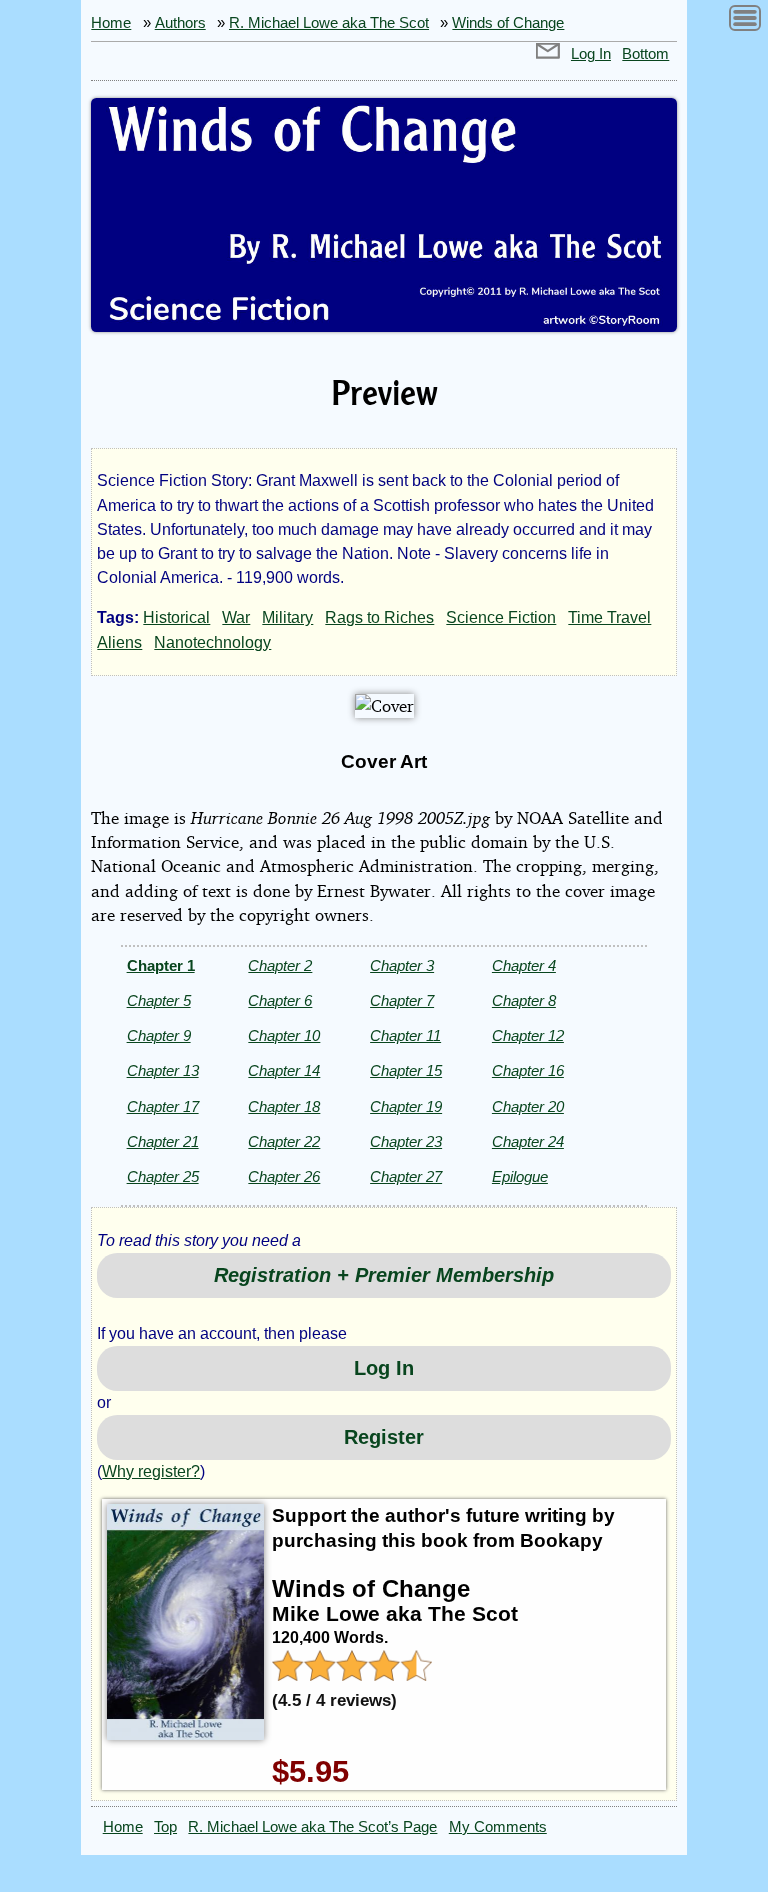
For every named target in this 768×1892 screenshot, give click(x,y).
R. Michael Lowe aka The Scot (329, 23)
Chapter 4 (524, 965)
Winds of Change (508, 23)
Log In (591, 54)
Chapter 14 (284, 1070)
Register (384, 1437)
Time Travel (609, 617)
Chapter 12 (528, 1035)
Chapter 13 (163, 1070)
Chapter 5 (159, 1000)
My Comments (498, 1827)
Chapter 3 (402, 965)
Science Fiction (501, 617)
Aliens (119, 642)
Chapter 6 (280, 1000)
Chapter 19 (406, 1106)
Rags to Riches (379, 617)
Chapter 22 (284, 1141)
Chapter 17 (163, 1106)
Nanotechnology (212, 642)
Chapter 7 (402, 1000)
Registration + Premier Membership (384, 1275)
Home (111, 23)
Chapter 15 (406, 1070)
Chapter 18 (284, 1106)
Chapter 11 (405, 1035)
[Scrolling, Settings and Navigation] (745, 21)
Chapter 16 (528, 1070)
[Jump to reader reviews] (352, 1673)
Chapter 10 (284, 1035)
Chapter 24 (528, 1141)
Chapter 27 (406, 1176)
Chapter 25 (163, 1176)
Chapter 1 (161, 965)
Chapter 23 (406, 1141)
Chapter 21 (163, 1141)
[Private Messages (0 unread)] (548, 54)
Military (287, 617)
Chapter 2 (280, 965)
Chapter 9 (159, 1035)
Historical (176, 617)
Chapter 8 (524, 1000)
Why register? (151, 1471)
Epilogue (520, 1176)
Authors (180, 23)
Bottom (645, 54)
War (236, 617)
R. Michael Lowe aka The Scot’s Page (312, 1827)
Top (165, 1827)
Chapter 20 (528, 1106)
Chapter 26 (284, 1176)
